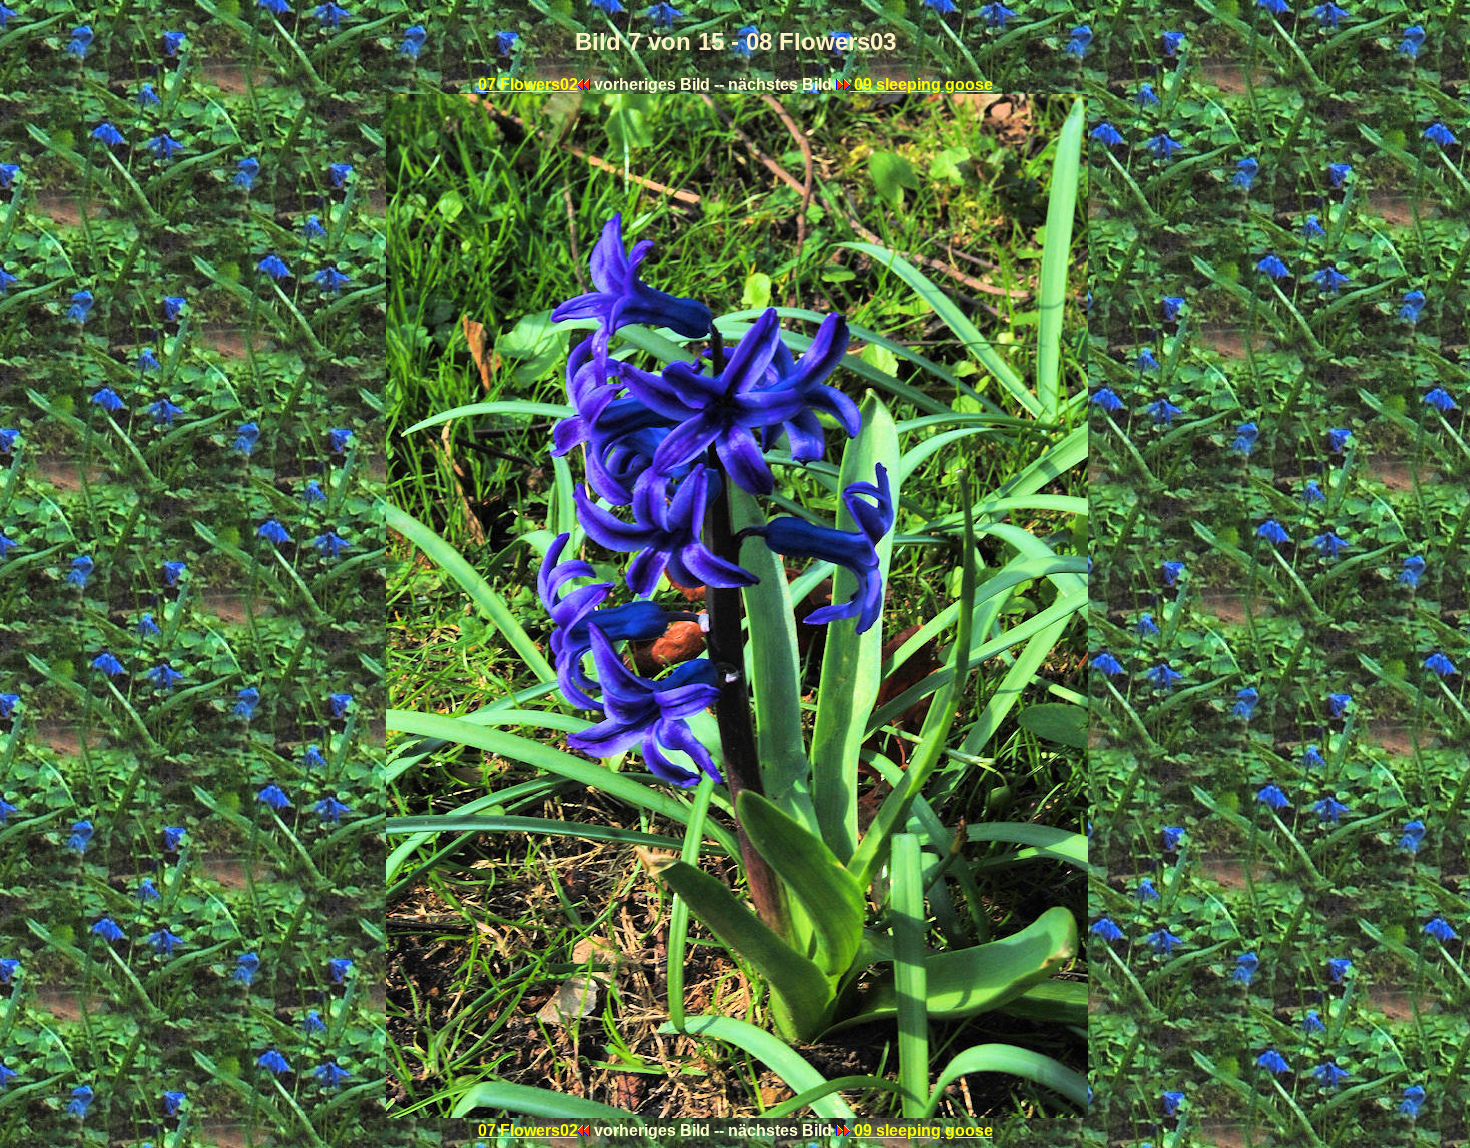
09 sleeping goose (921, 84)
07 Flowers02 (528, 84)
